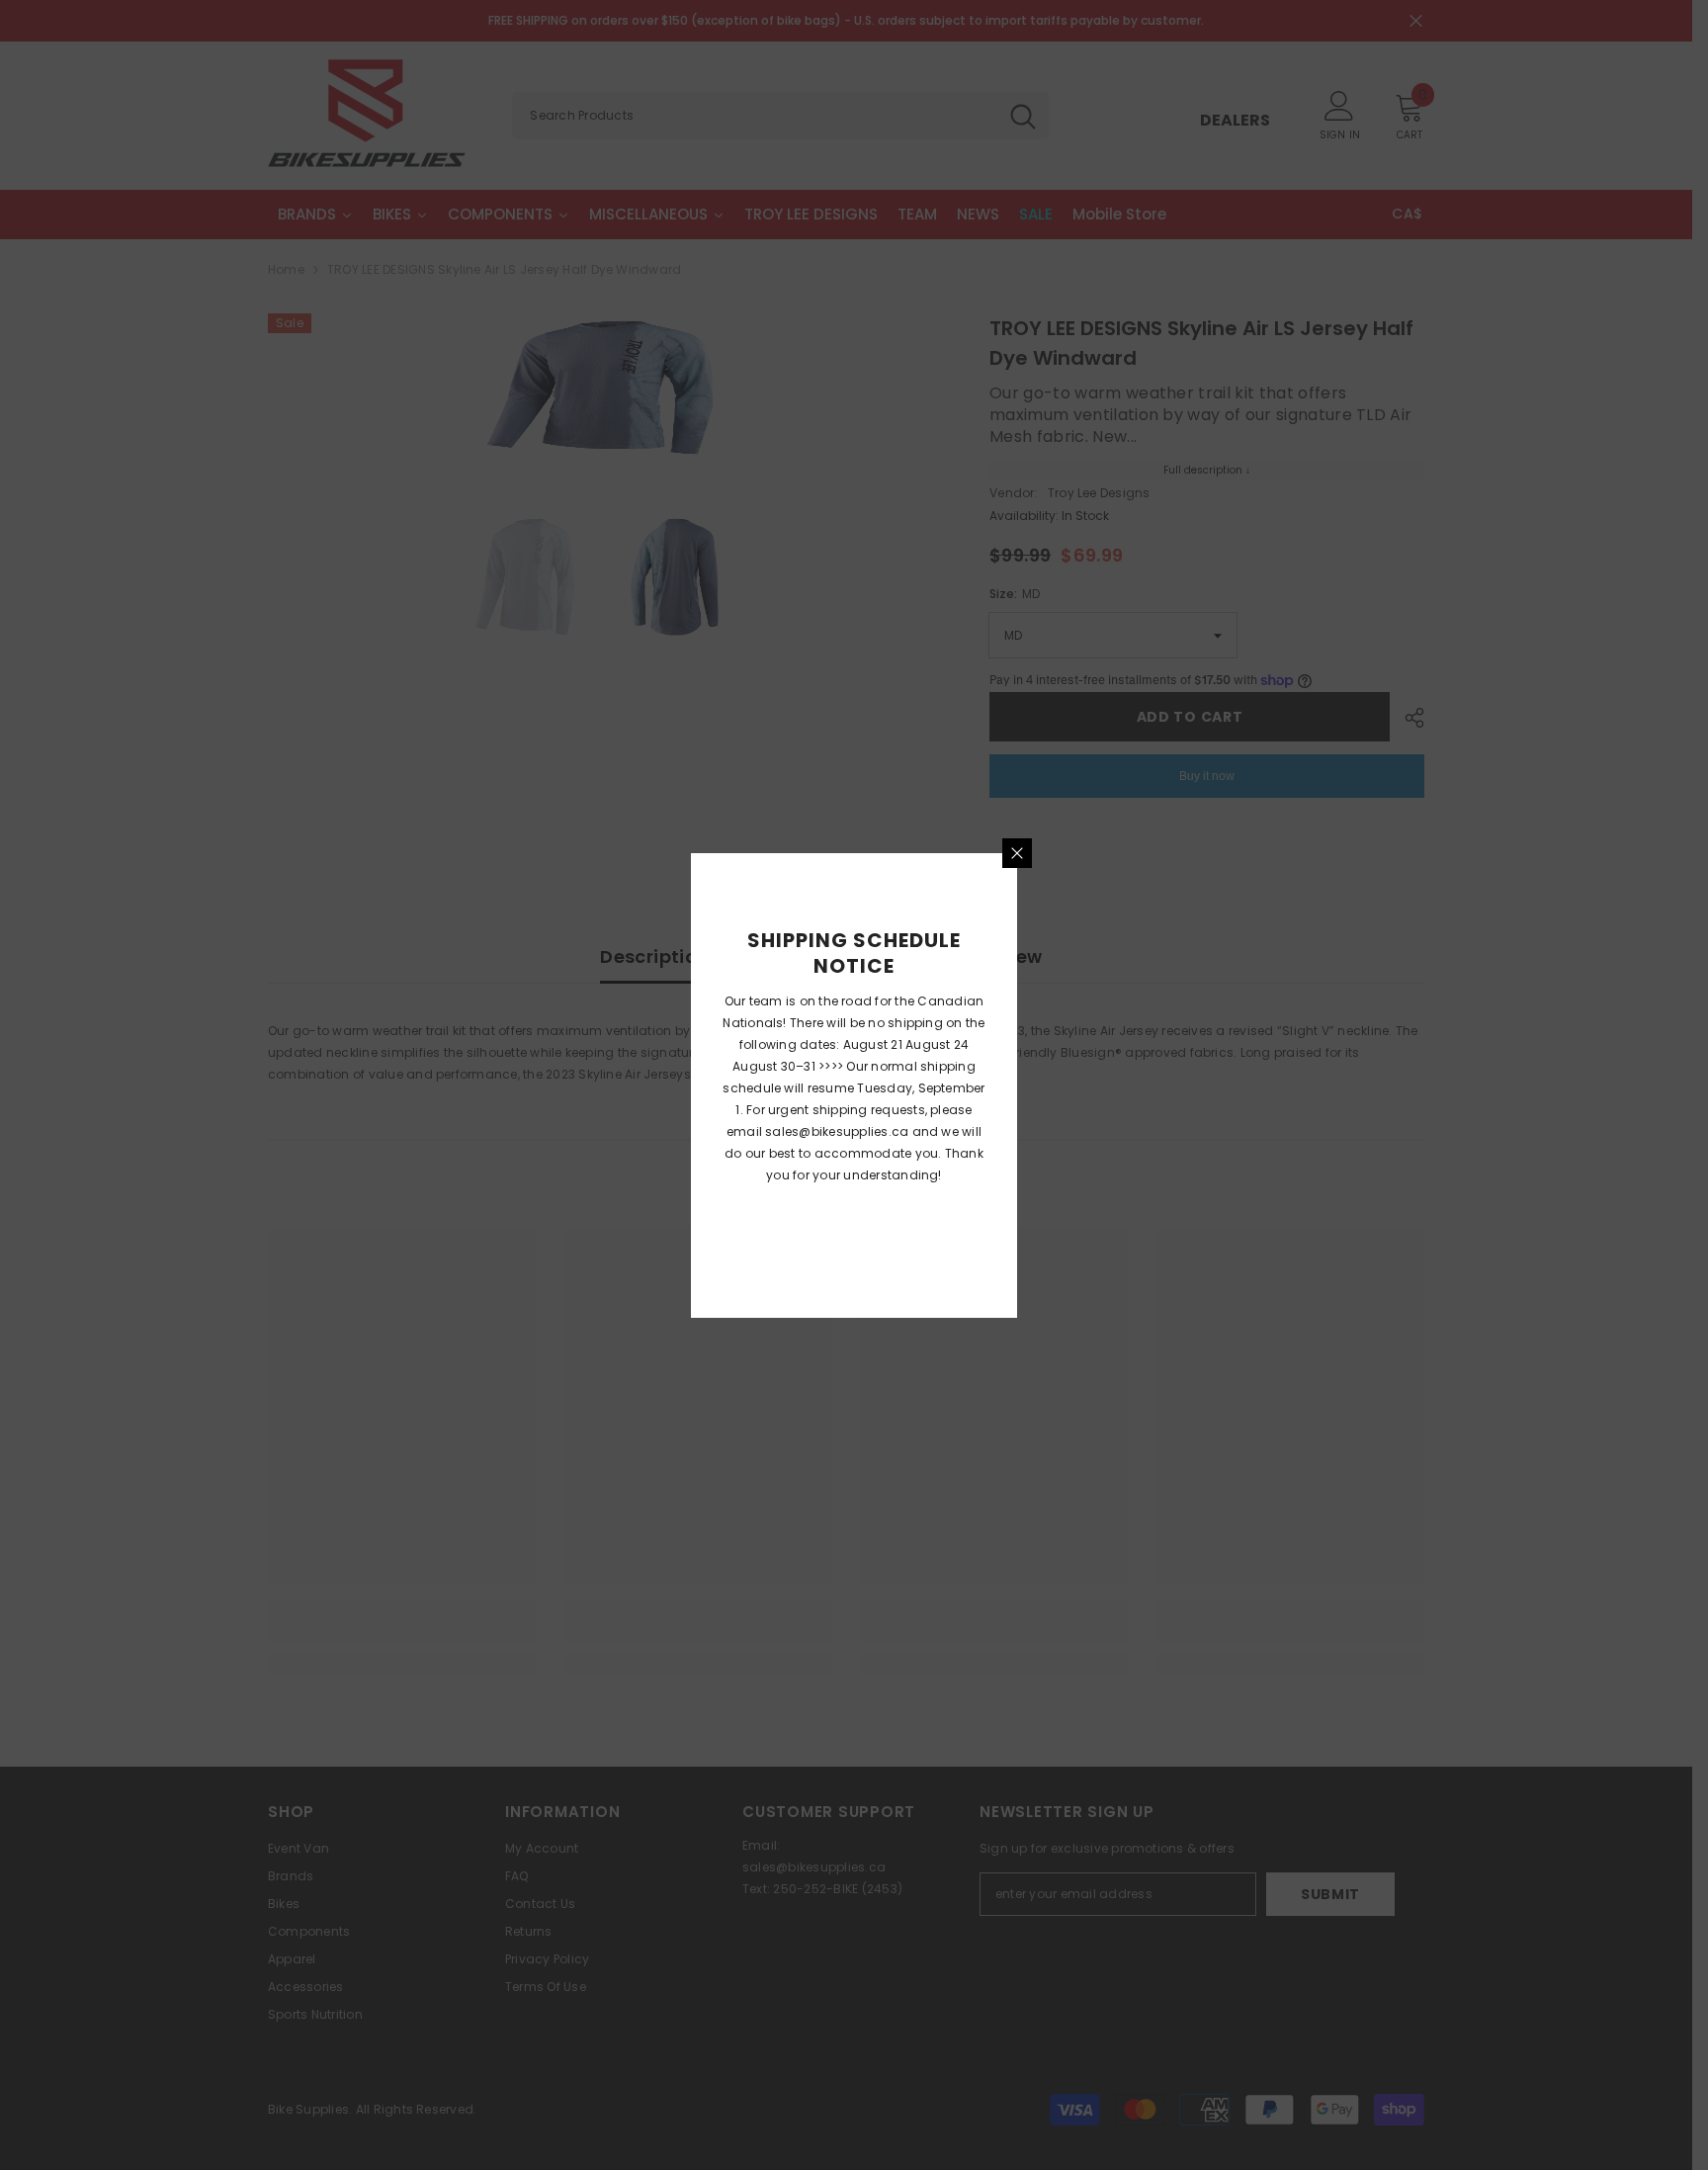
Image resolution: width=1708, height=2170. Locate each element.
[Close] (1017, 853)
